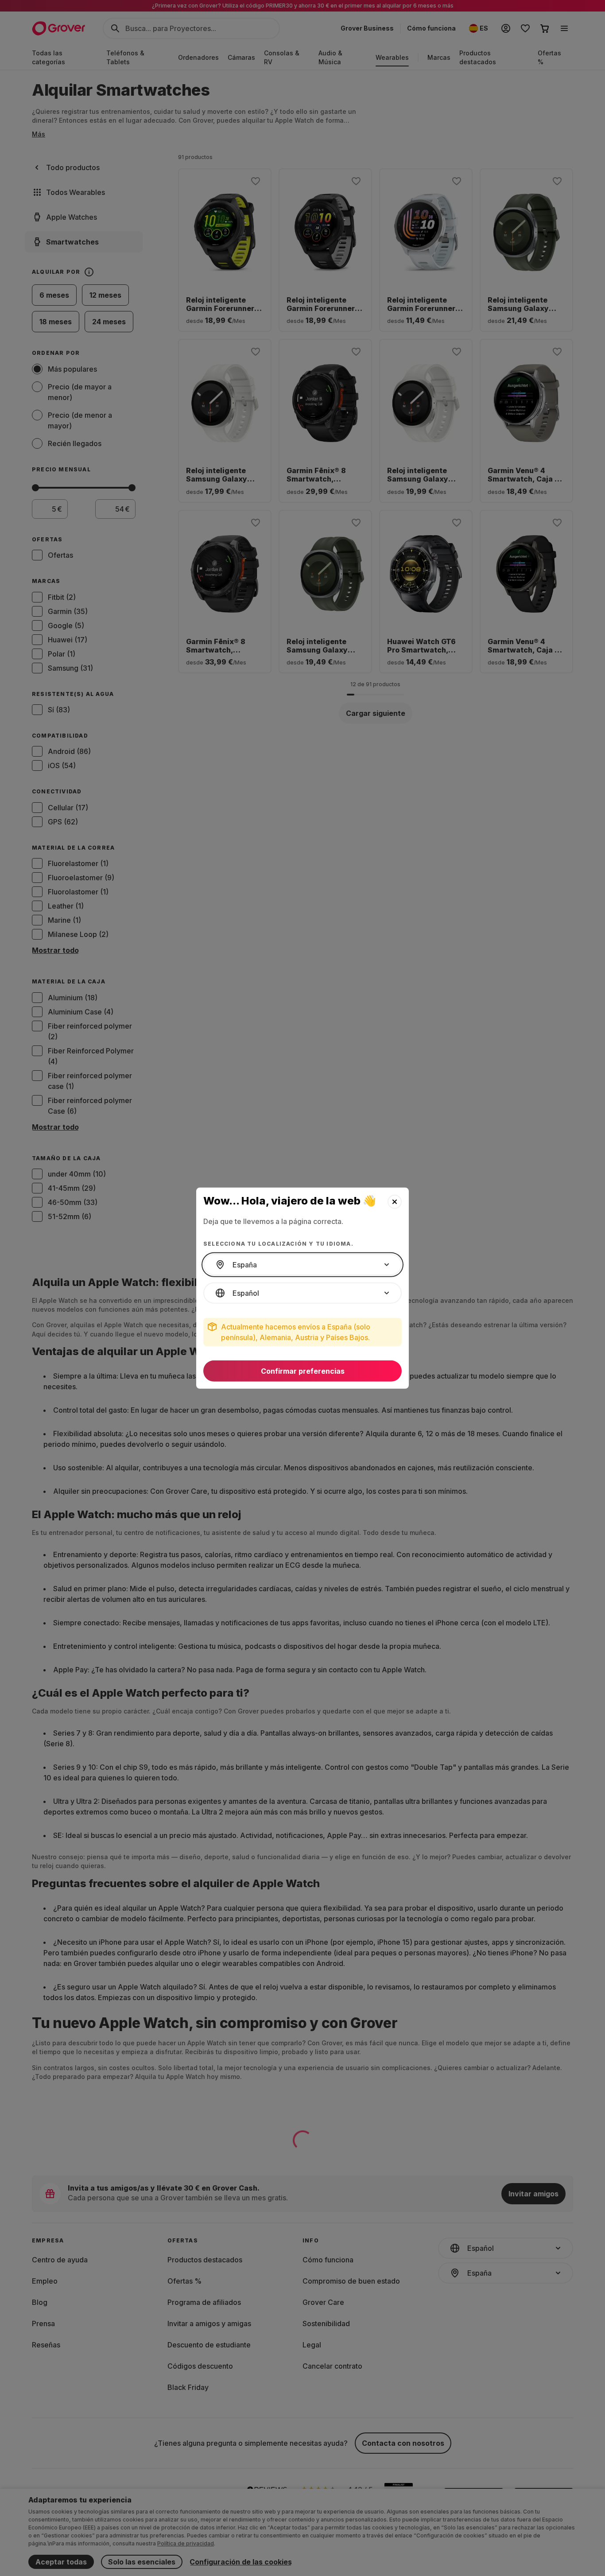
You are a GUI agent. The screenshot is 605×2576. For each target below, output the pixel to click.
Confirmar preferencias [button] (303, 1371)
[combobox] (302, 1265)
